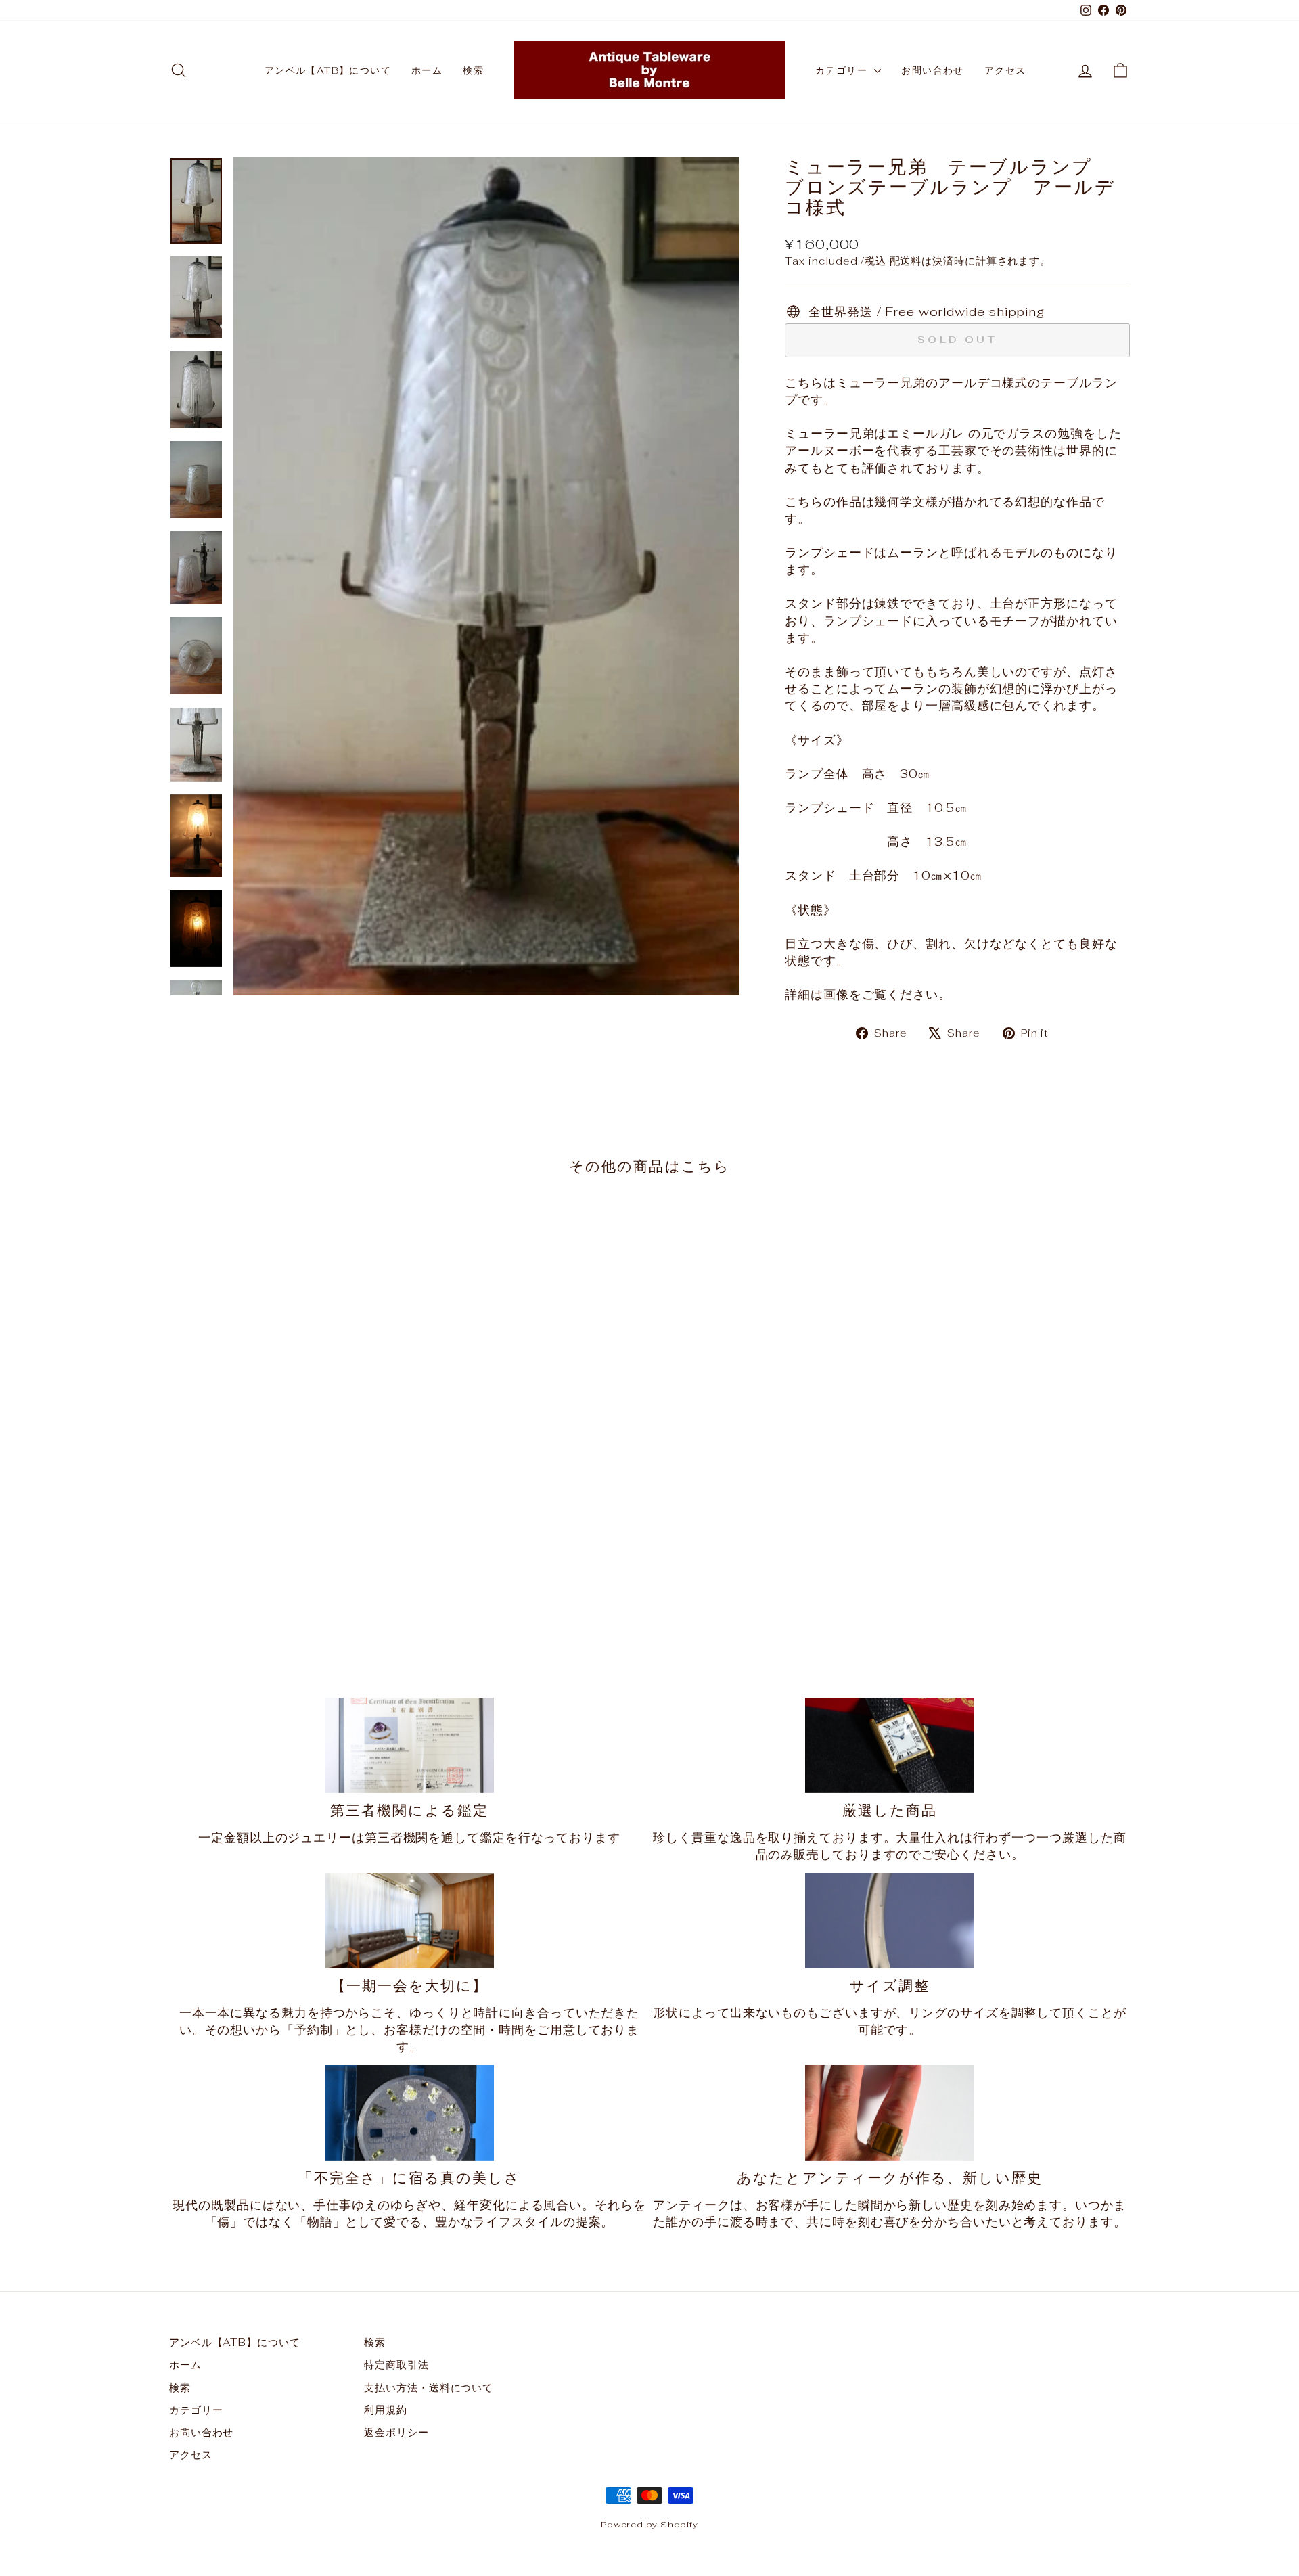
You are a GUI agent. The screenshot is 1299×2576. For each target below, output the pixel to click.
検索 (473, 70)
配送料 (906, 261)
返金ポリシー (396, 2432)
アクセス (1005, 70)
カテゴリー (843, 70)
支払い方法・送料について (429, 2388)
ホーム (427, 70)
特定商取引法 (396, 2365)
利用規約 (386, 2410)
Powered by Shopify (649, 2524)
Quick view (283, 1536)
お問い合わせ (932, 70)
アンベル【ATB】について (328, 70)
